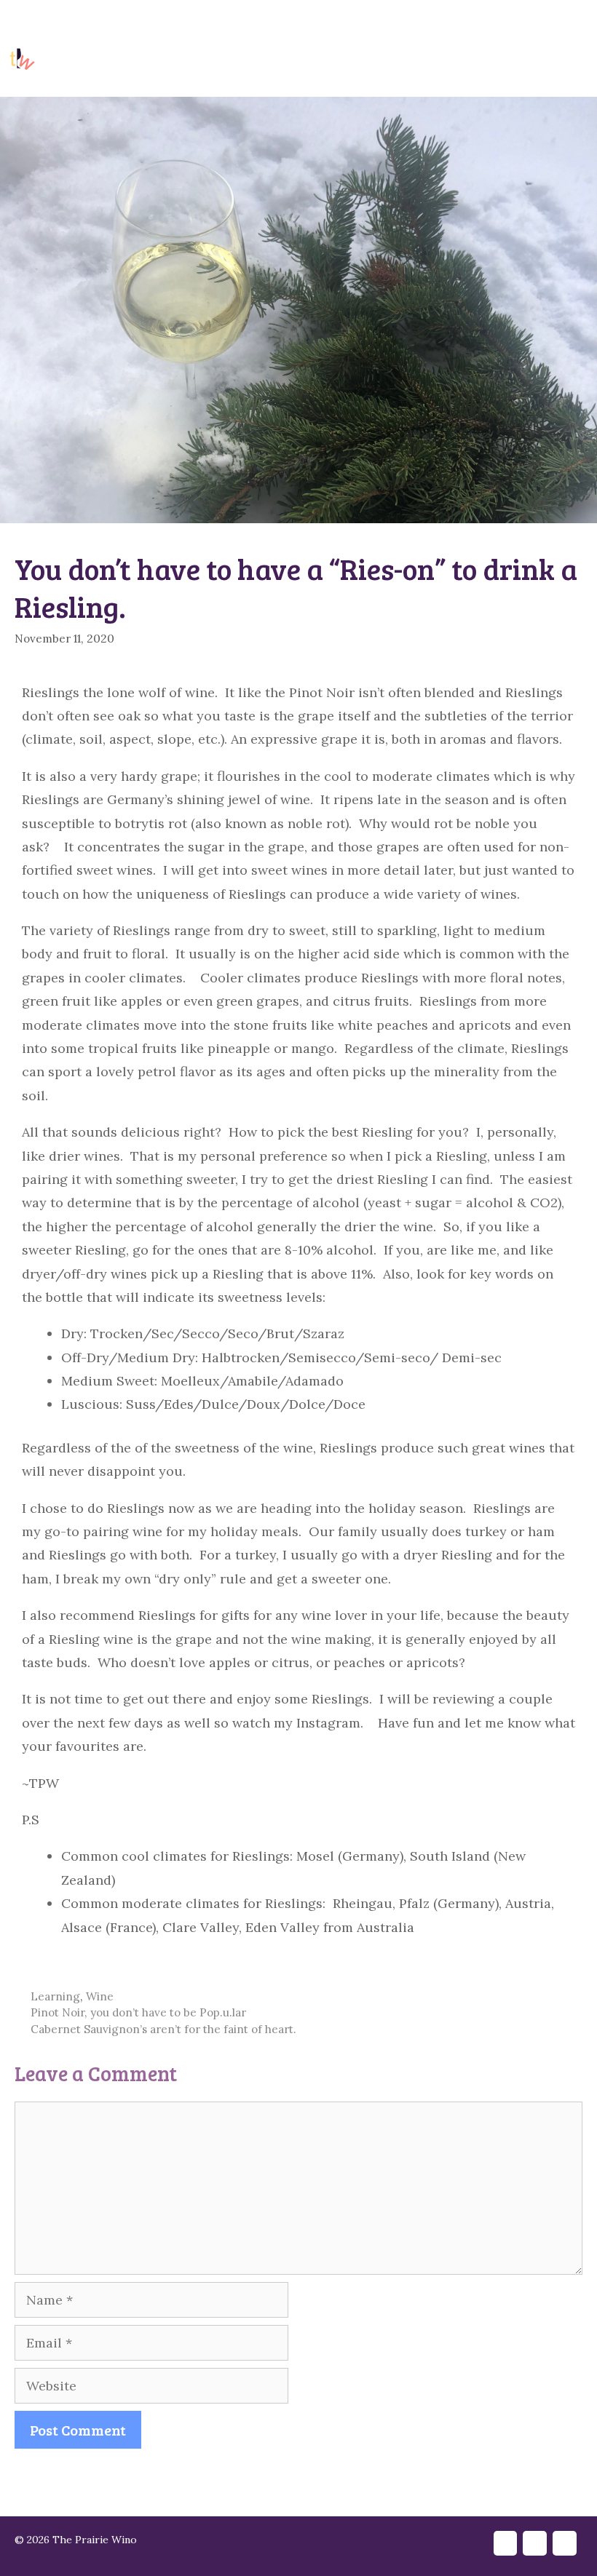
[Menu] (576, 60)
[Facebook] (508, 20)
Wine (100, 1996)
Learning (55, 1996)
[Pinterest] (343, 2483)
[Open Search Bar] (515, 60)
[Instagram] (571, 20)
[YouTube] (540, 20)
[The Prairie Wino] (22, 60)
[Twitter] (280, 2483)
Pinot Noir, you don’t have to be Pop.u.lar (138, 2012)
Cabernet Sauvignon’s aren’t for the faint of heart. (163, 2029)
